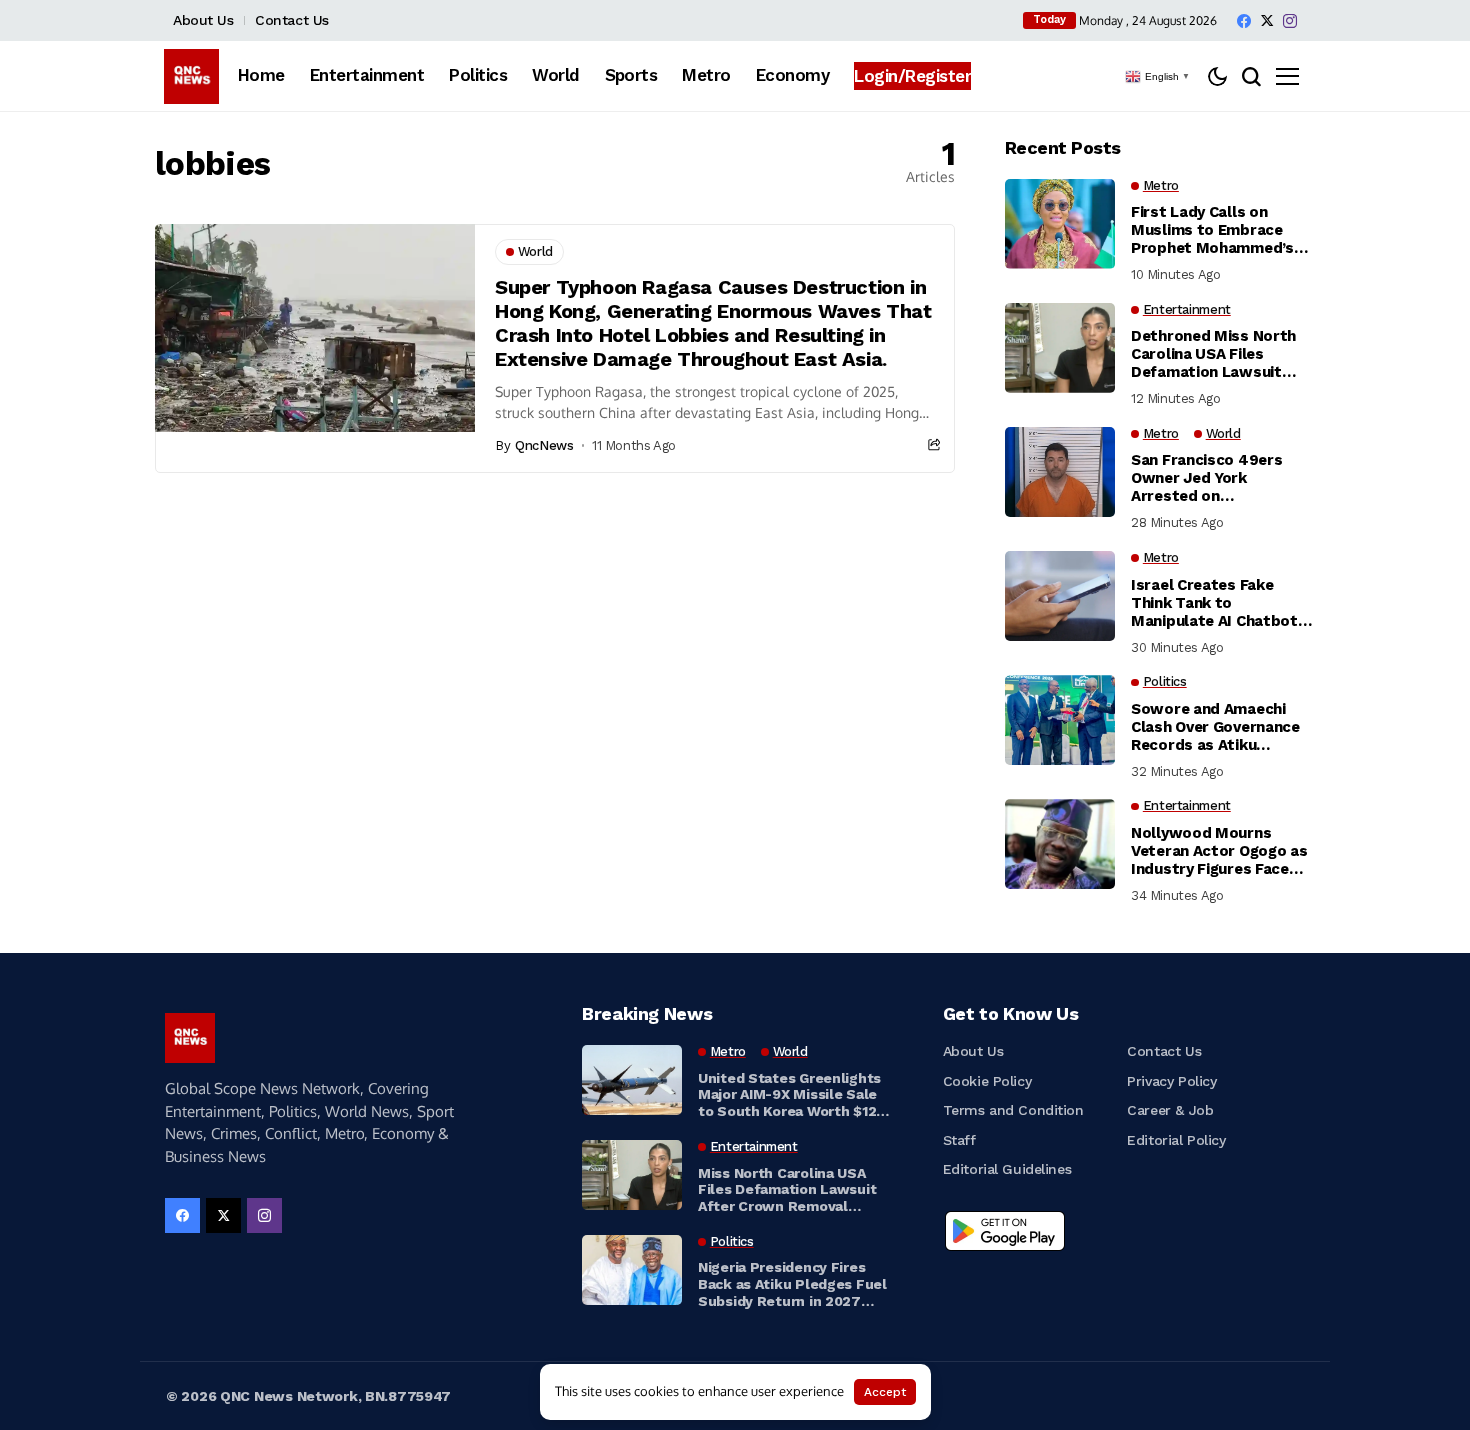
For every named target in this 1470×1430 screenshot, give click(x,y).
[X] (1267, 20)
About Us (203, 20)
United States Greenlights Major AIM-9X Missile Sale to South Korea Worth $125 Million (791, 1095)
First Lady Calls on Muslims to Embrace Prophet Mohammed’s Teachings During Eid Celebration (1212, 230)
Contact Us (292, 20)
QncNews (544, 445)
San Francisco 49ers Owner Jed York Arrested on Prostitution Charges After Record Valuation (1215, 478)
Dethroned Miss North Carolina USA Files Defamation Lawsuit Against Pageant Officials (1213, 354)
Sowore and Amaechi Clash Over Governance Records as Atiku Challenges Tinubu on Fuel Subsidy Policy (1215, 727)
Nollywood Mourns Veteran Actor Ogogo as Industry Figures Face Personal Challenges (1219, 851)
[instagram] (1290, 21)
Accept (885, 1392)
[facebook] (1244, 21)
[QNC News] (191, 76)
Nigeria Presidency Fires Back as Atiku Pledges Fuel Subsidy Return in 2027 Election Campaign (792, 1284)
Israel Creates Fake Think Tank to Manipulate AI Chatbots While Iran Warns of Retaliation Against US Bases (1218, 603)
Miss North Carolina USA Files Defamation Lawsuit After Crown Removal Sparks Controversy (787, 1190)
